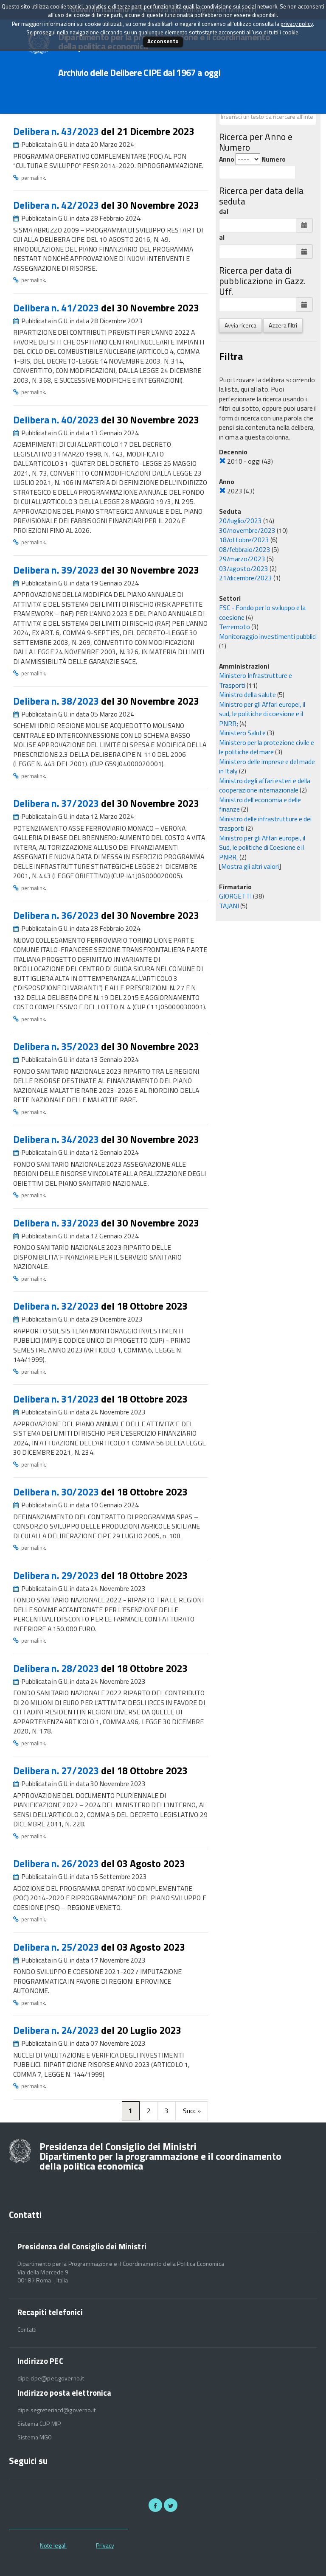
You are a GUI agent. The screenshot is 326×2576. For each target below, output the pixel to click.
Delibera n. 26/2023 (57, 1863)
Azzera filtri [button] (283, 325)
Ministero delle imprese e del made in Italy (267, 766)
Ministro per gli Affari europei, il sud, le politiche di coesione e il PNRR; (262, 714)
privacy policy (297, 24)
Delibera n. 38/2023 (57, 701)
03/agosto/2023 (244, 568)
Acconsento (163, 41)
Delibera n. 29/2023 (57, 1575)
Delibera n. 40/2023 (57, 420)
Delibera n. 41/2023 (57, 308)
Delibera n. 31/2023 (57, 1399)
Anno (227, 159)
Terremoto (235, 627)
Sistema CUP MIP (39, 2424)
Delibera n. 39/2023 (57, 570)
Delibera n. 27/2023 (57, 1771)
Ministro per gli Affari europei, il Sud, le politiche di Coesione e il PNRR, (262, 847)
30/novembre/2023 (247, 530)
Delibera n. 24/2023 (57, 2030)
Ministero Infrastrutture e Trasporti (256, 680)
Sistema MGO (35, 2437)
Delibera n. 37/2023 (57, 803)
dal (224, 211)
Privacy (105, 2545)
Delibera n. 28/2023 (57, 1668)
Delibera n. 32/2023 (57, 1306)
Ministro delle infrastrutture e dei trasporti (265, 824)
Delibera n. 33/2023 (57, 1223)
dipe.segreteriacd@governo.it (56, 2410)
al (222, 237)
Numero (274, 159)
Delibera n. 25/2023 (57, 1947)
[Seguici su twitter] (171, 2505)
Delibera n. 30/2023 (57, 1492)
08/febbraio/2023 (245, 549)
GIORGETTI (235, 896)
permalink (33, 178)
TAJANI (229, 906)
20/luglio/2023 (240, 521)
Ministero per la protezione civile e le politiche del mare (267, 747)
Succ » (192, 2111)
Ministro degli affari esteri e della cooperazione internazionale (265, 785)
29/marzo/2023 (242, 559)
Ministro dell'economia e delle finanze (260, 805)
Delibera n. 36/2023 (57, 915)
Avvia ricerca (240, 325)
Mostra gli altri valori (250, 866)
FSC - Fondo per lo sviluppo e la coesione (262, 612)
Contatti (27, 2330)
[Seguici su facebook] (155, 2505)
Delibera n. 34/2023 (57, 1139)
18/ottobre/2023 (244, 540)
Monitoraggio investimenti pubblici (268, 636)
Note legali (53, 2545)
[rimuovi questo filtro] (222, 461)
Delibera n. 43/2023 (57, 131)
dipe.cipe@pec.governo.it (51, 2378)
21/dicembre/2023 (246, 578)
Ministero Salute (242, 733)
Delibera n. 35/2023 (57, 1046)
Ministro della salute (247, 694)
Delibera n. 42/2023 (57, 205)
